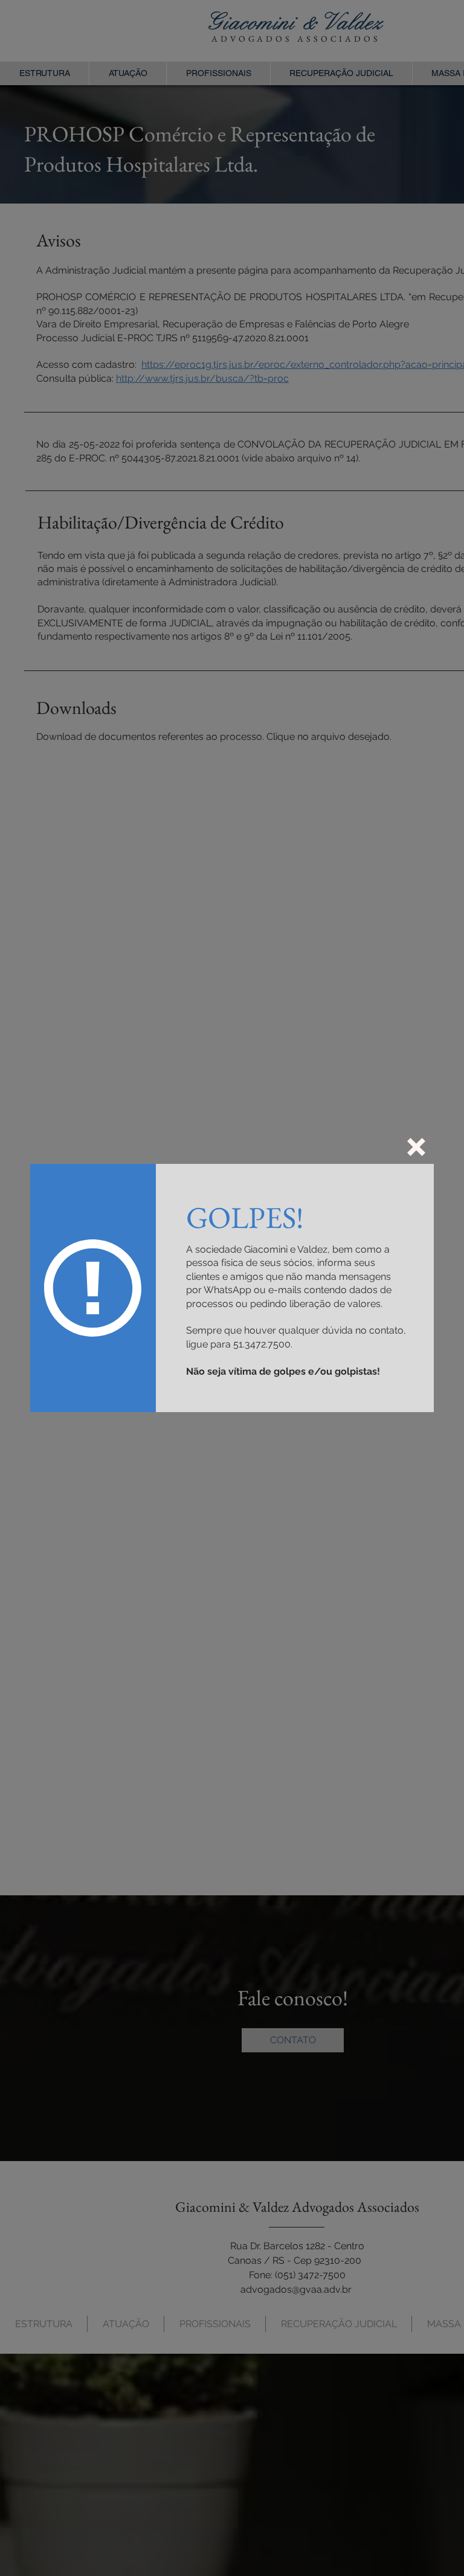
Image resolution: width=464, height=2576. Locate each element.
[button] (416, 1147)
